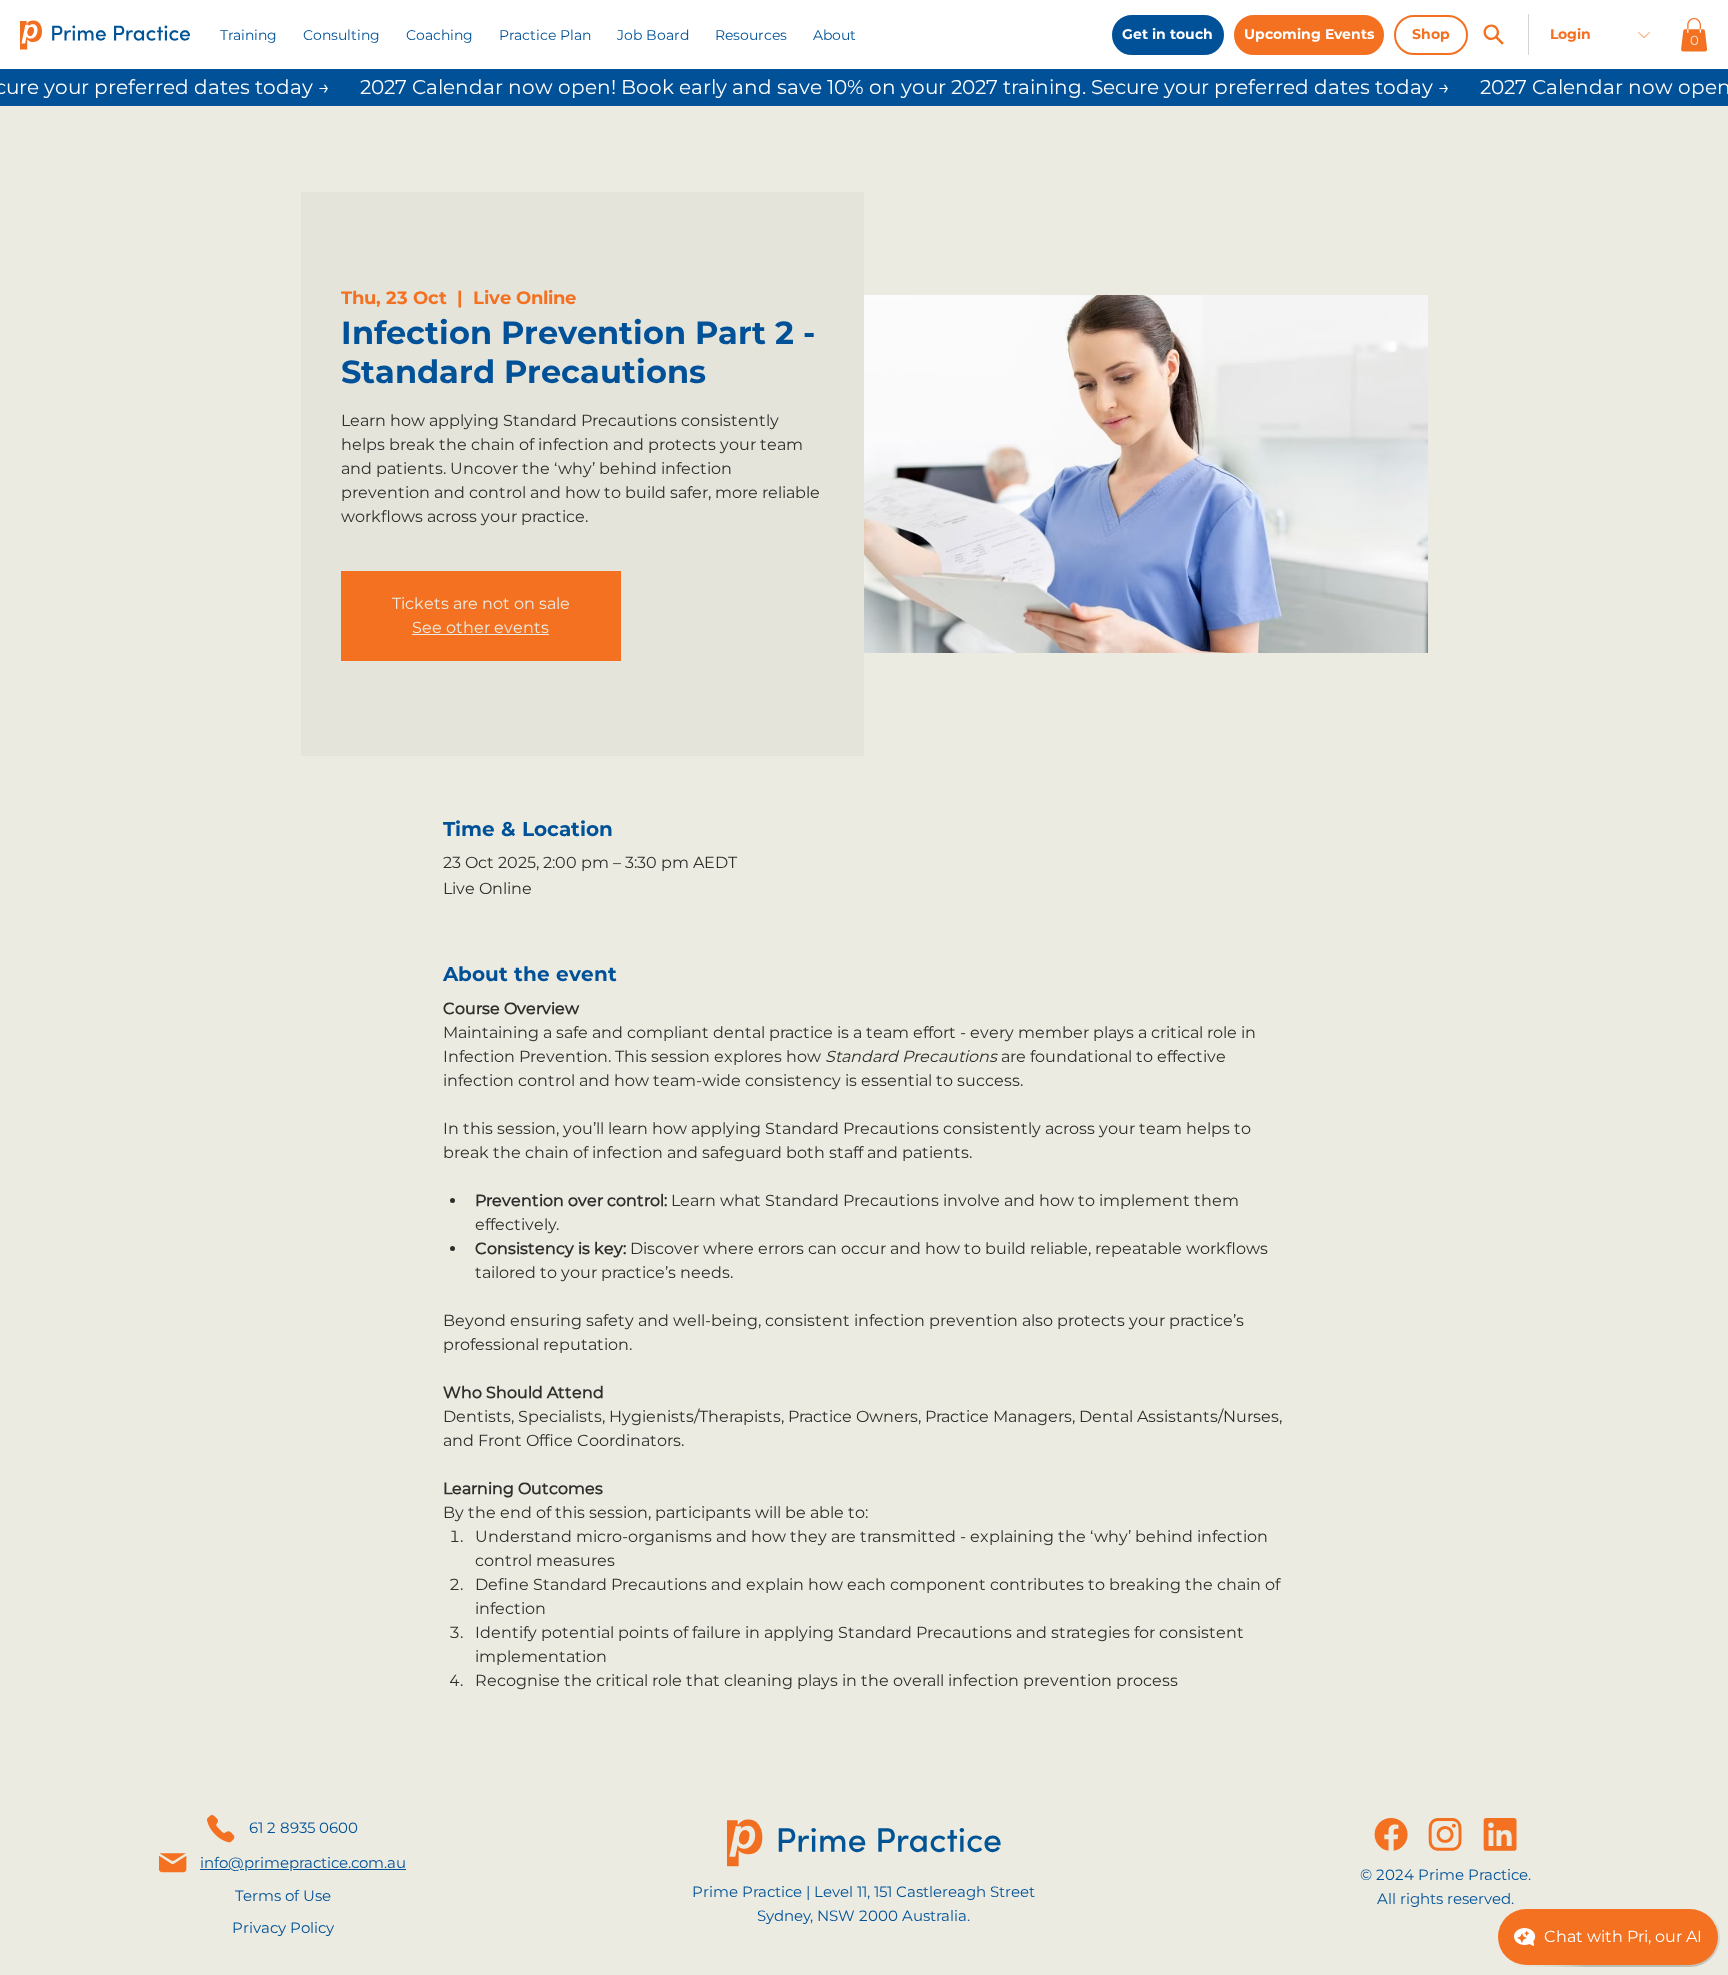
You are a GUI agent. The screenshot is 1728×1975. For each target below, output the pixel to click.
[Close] (1493, 35)
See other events (480, 627)
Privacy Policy (283, 1927)
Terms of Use (283, 1895)
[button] (751, 35)
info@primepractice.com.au (303, 1862)
